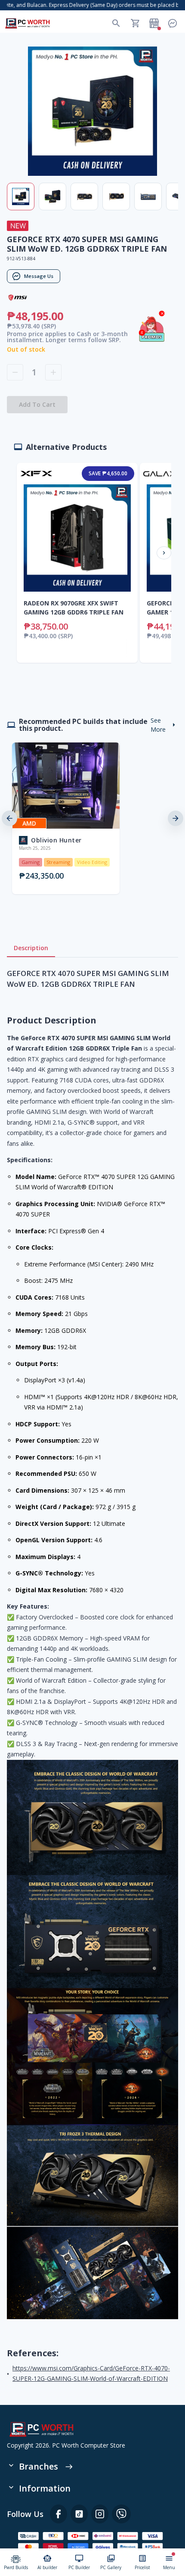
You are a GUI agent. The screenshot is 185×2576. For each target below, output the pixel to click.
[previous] (9, 818)
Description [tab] (31, 948)
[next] (176, 818)
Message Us (39, 276)
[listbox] (92, 818)
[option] (51, 818)
